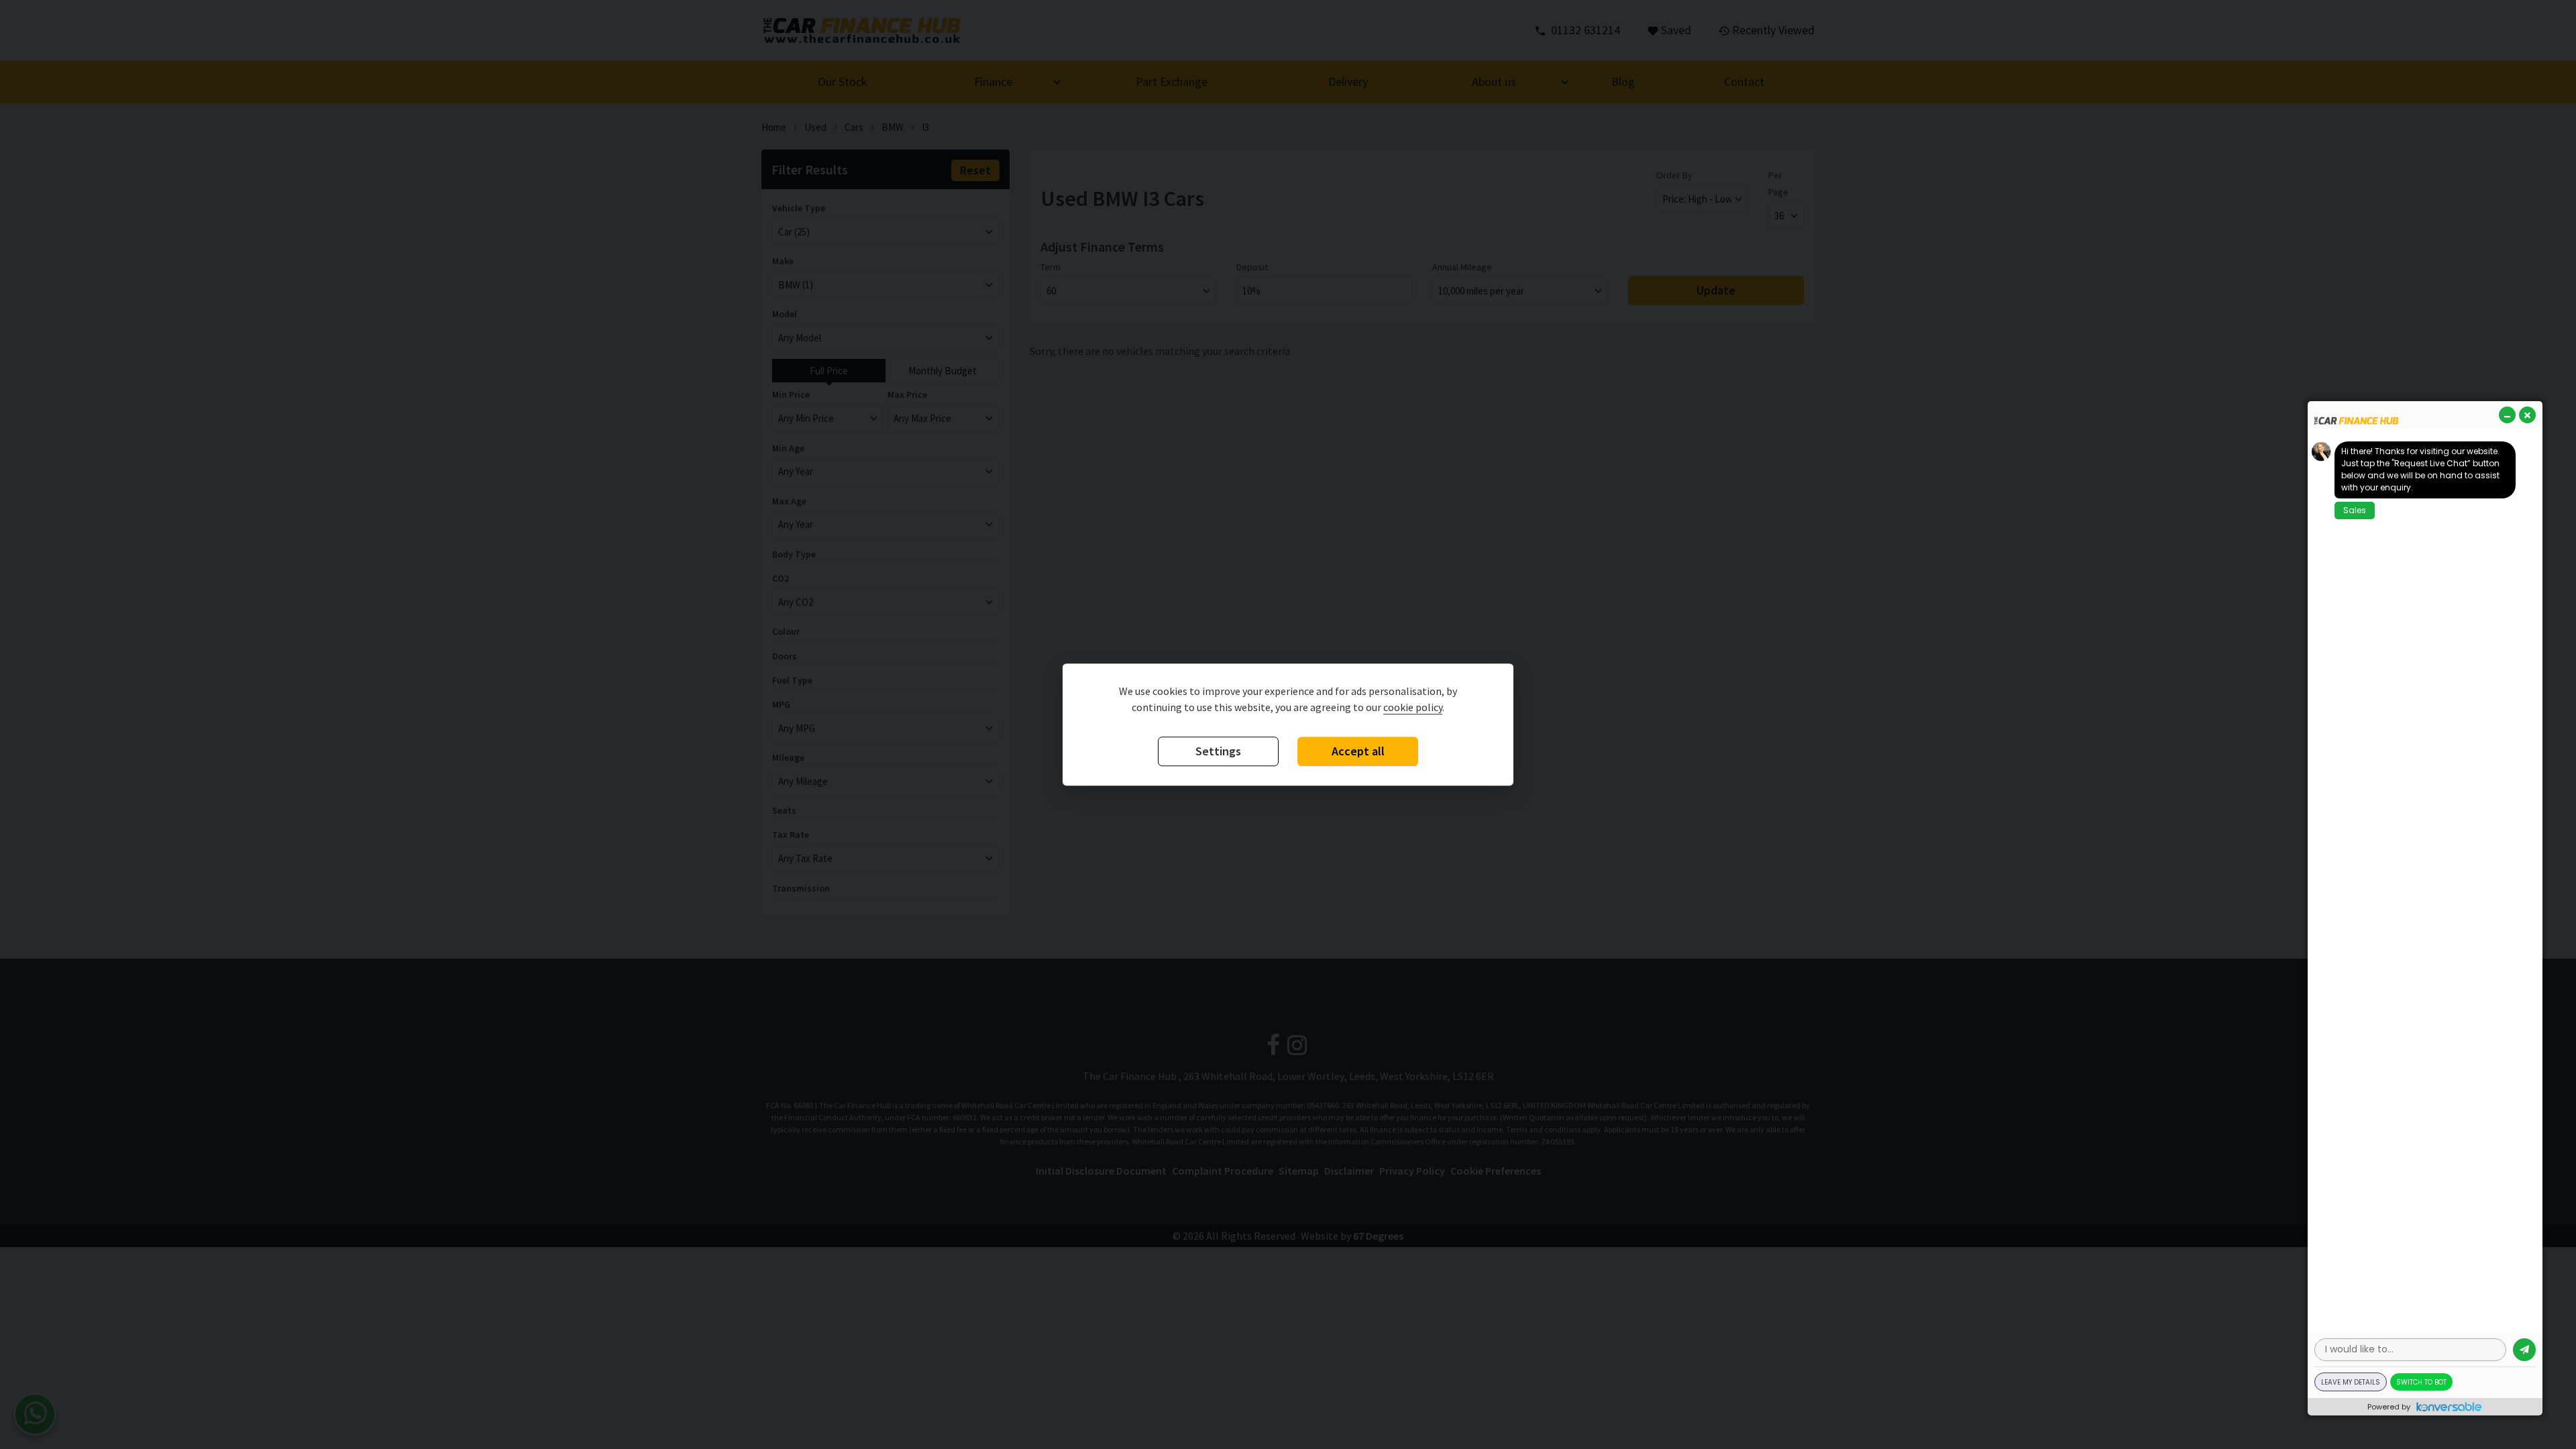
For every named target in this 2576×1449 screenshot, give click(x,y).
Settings (1218, 751)
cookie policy (1413, 707)
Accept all (1358, 751)
